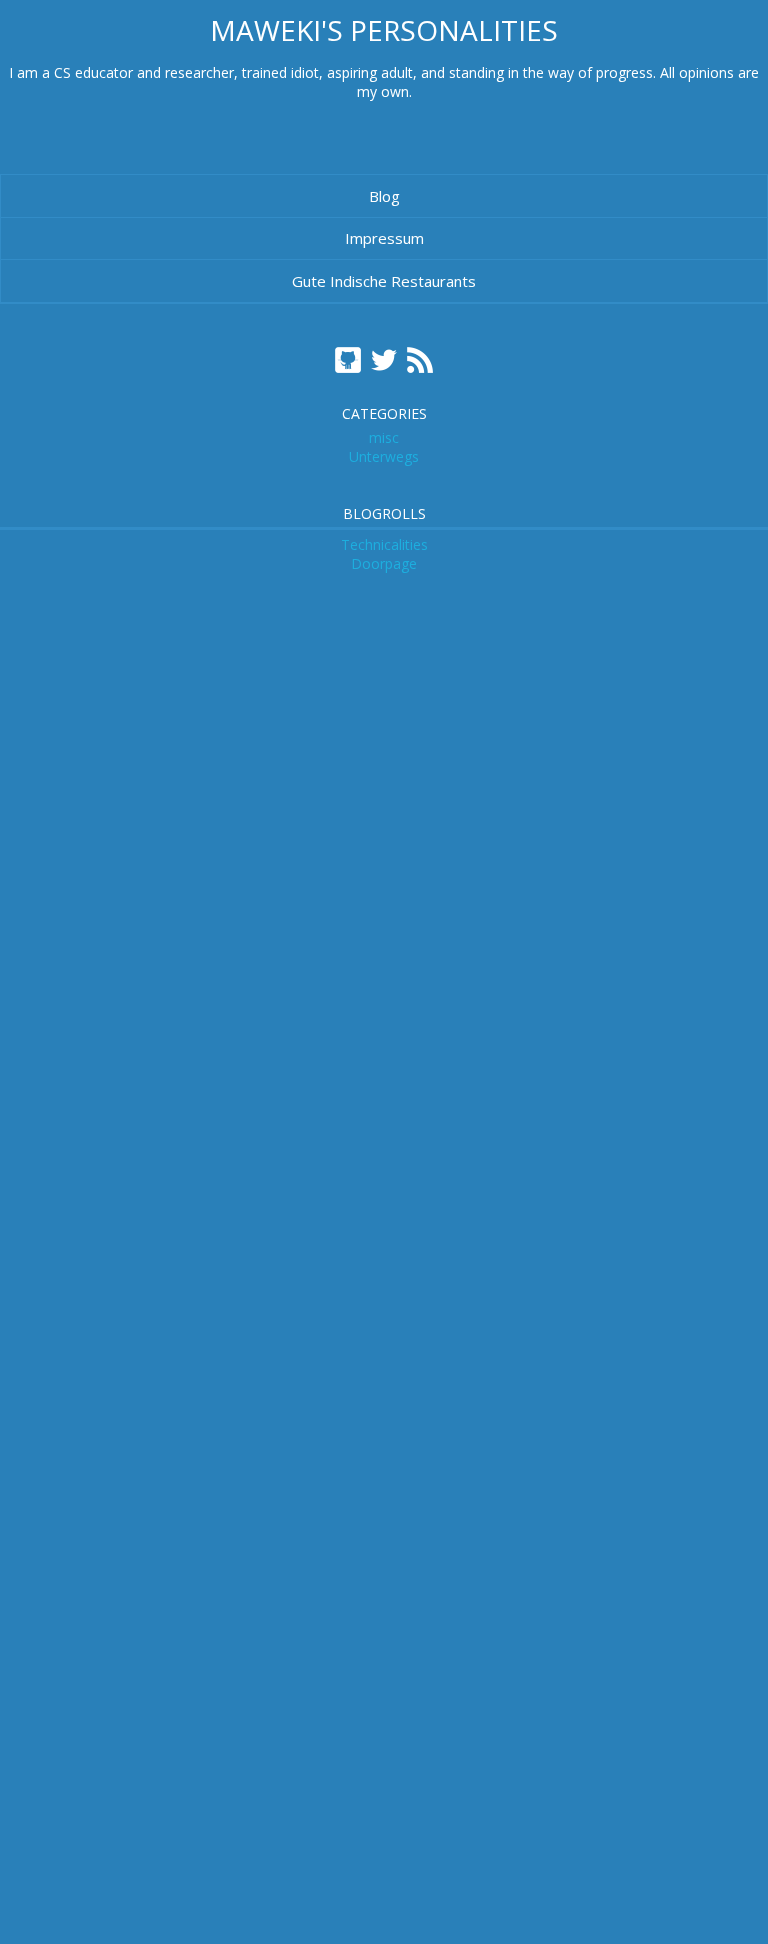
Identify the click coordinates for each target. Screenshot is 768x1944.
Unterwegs (384, 456)
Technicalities (384, 544)
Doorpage (384, 563)
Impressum (384, 238)
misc (384, 437)
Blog (384, 196)
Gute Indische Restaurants (384, 281)
